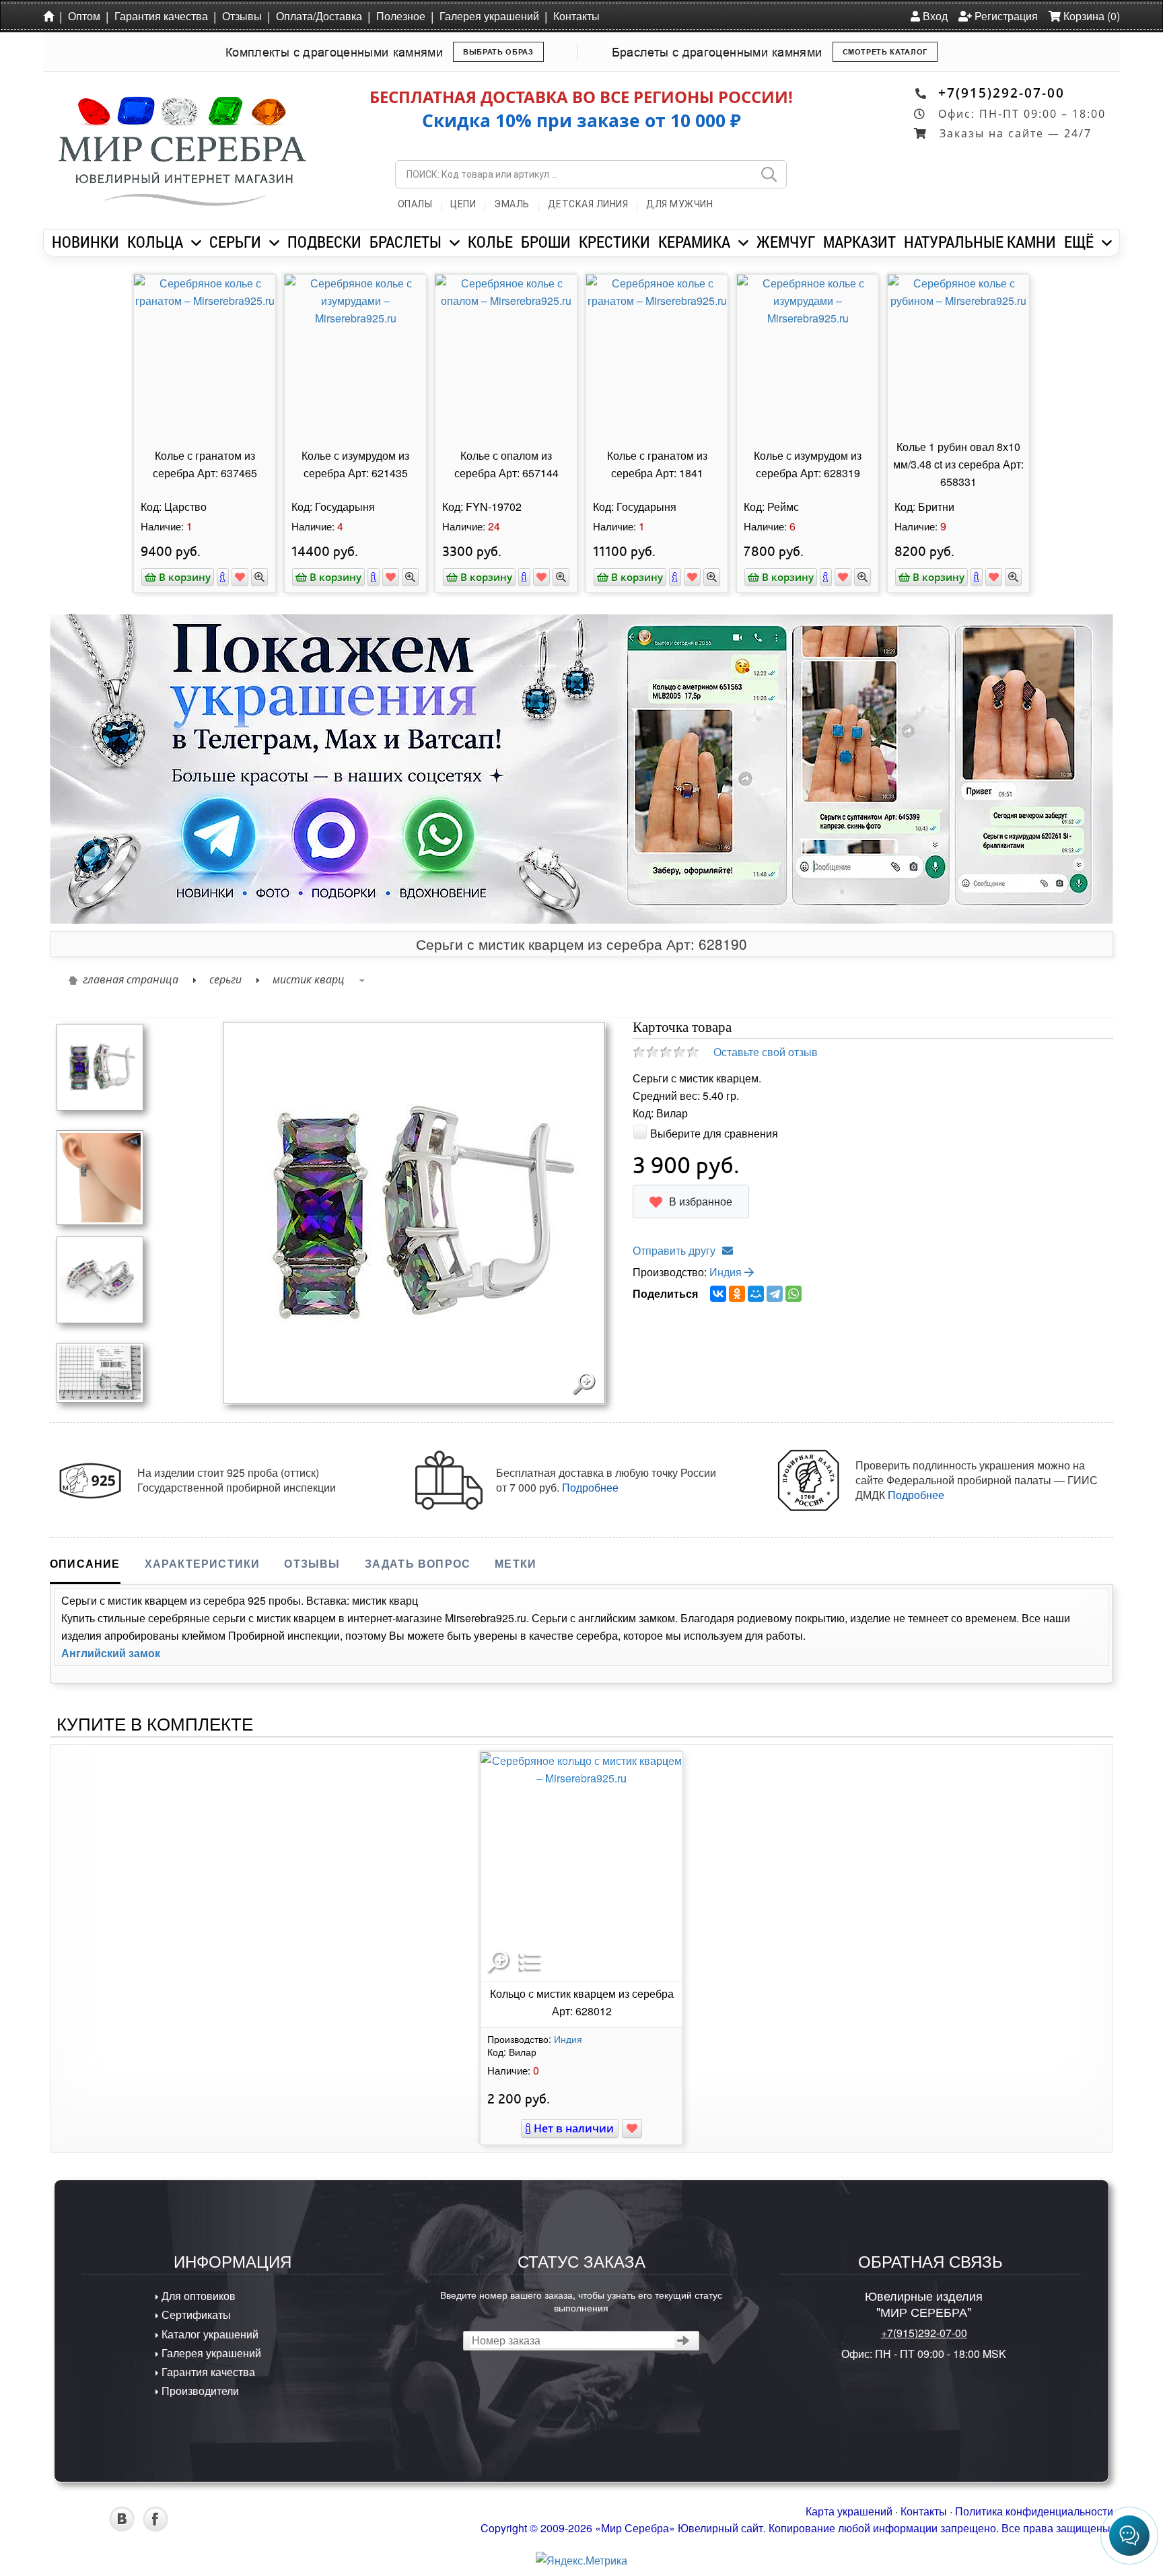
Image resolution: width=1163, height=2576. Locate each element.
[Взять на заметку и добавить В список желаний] (632, 2128)
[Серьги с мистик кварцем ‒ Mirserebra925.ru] (100, 1371)
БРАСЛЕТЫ (406, 242)
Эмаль (512, 204)
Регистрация (1005, 16)
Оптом (84, 16)
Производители (199, 2391)
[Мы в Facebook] (155, 2527)
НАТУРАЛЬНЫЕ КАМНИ (980, 242)
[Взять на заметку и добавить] (240, 577)
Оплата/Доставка (319, 16)
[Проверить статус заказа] (683, 2341)
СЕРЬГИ (235, 242)
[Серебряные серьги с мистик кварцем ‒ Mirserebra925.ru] (100, 1066)
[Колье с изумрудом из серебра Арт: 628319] (808, 355)
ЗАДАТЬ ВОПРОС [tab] (418, 1563)
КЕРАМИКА (694, 242)
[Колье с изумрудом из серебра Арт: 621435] (355, 355)
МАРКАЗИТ (859, 242)
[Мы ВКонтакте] (122, 2527)
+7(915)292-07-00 (1001, 93)
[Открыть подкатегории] (196, 243)
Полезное (401, 16)
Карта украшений (849, 2511)
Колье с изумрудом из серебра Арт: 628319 (808, 464)
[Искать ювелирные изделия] (769, 174)
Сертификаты (195, 2314)
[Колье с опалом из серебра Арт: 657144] (506, 355)
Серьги (225, 979)
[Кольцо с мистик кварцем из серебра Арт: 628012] (581, 1867)
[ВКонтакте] (718, 1294)
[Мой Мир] (756, 1294)
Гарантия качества (161, 16)
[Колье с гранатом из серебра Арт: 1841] (657, 355)
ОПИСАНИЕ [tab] (85, 1563)
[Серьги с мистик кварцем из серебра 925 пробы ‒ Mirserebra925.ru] (100, 1279)
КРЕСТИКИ (614, 242)
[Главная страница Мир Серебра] (51, 15)
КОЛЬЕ (490, 242)
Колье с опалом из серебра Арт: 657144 (506, 464)
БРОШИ (546, 242)
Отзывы (242, 16)
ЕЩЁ (1079, 242)
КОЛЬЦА (155, 242)
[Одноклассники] (737, 1294)
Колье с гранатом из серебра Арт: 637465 (205, 464)
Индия (727, 1272)
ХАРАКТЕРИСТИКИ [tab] (203, 1563)
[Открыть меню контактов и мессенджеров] (1129, 2536)
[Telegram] (775, 1294)
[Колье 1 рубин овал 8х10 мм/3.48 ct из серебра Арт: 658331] (958, 355)
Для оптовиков (197, 2296)
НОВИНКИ (85, 242)
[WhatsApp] (794, 1294)
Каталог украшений (209, 2334)
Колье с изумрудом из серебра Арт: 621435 (355, 464)
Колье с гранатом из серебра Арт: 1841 (657, 464)
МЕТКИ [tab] (516, 1563)
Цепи (463, 204)
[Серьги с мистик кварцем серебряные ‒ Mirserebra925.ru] (100, 1176)
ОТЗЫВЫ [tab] (312, 1563)
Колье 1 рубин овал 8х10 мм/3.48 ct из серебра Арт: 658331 (958, 464)
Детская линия (588, 204)
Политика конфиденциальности (1034, 2511)
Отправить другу (674, 1250)
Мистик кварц (309, 979)
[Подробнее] (223, 577)
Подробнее (590, 1487)
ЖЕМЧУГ (786, 242)
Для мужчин (679, 204)
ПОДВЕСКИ (324, 242)
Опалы (415, 204)
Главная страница (131, 979)
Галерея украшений (489, 16)
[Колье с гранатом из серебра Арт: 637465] (205, 355)
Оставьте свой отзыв (766, 1052)
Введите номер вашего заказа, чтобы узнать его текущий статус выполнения (581, 2301)
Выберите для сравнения (714, 1133)
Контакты (576, 16)
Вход (934, 16)
